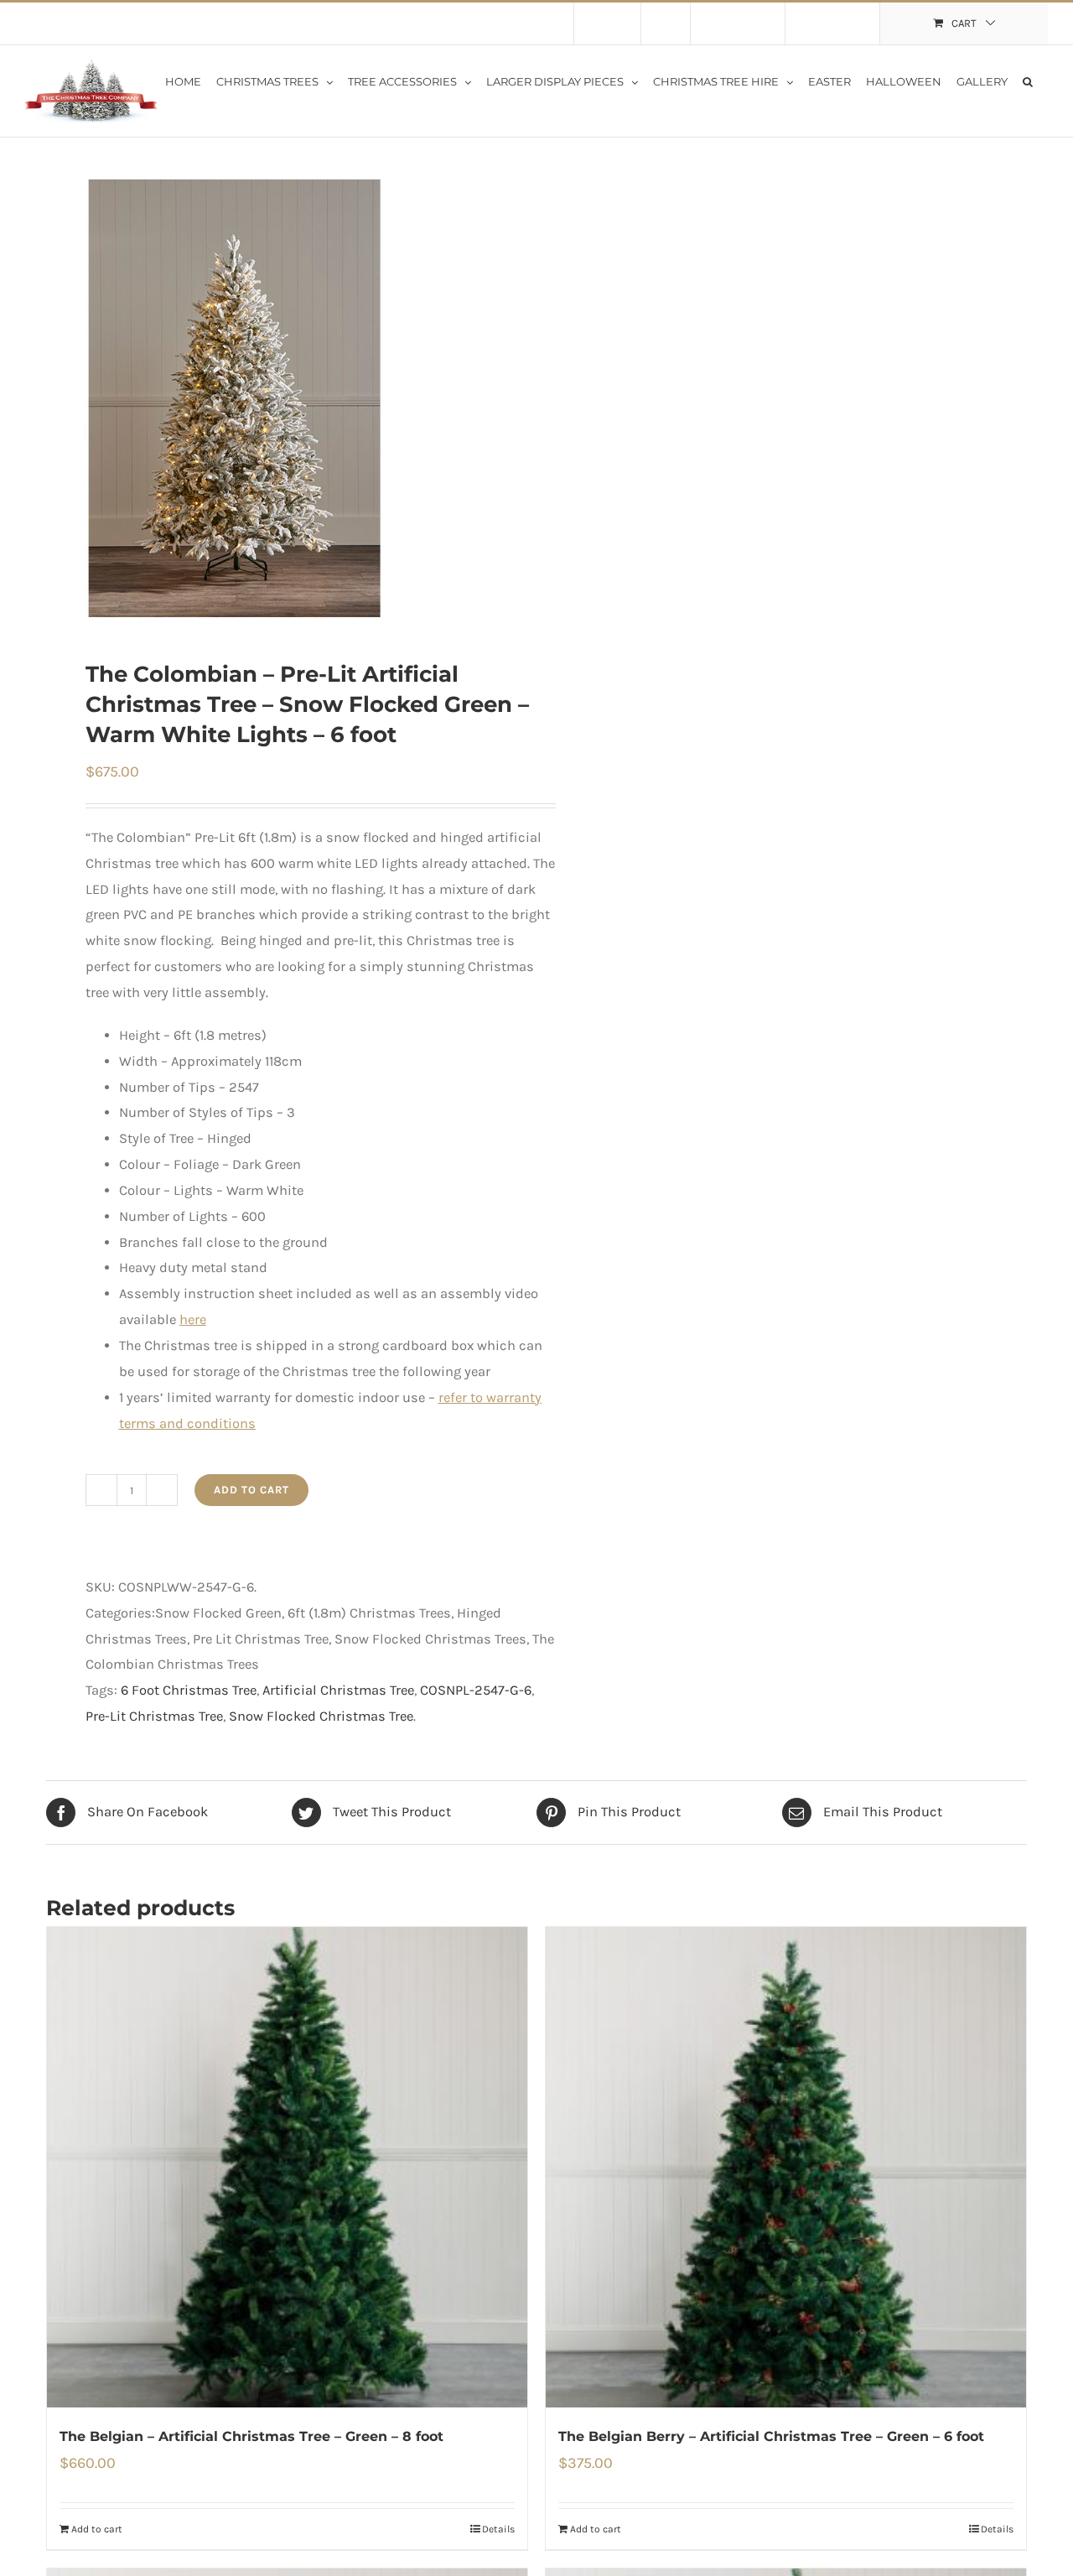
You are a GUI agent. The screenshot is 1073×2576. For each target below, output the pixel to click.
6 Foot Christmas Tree (189, 1690)
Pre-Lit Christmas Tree (154, 1716)
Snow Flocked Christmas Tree (321, 1716)
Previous (59, 398)
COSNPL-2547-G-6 (476, 1690)
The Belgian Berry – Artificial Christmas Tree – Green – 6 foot (771, 2436)
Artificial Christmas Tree (338, 1690)
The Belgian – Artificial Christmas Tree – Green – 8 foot (251, 2436)
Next (505, 398)
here (193, 1319)
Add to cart (251, 1490)
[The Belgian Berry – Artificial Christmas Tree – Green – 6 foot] (786, 2167)
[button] (1028, 80)
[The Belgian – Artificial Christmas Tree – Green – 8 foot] (287, 2167)
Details (498, 2529)
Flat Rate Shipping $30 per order (183, 23)
